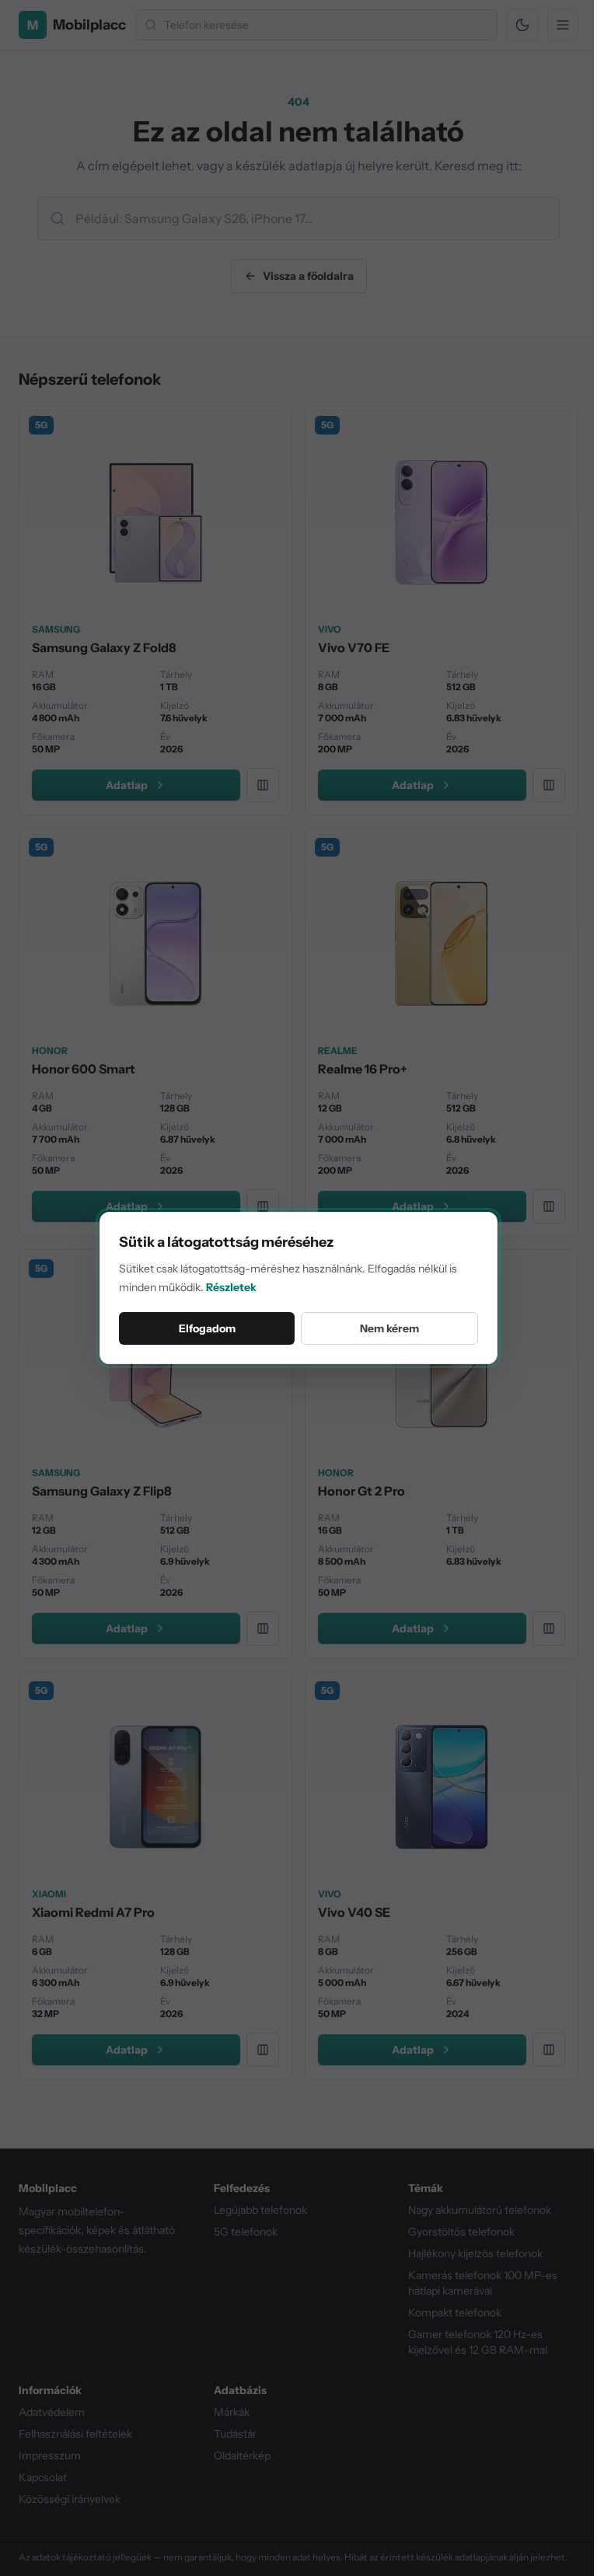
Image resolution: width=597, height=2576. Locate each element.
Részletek (231, 1287)
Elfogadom (207, 1328)
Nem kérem (389, 1328)
